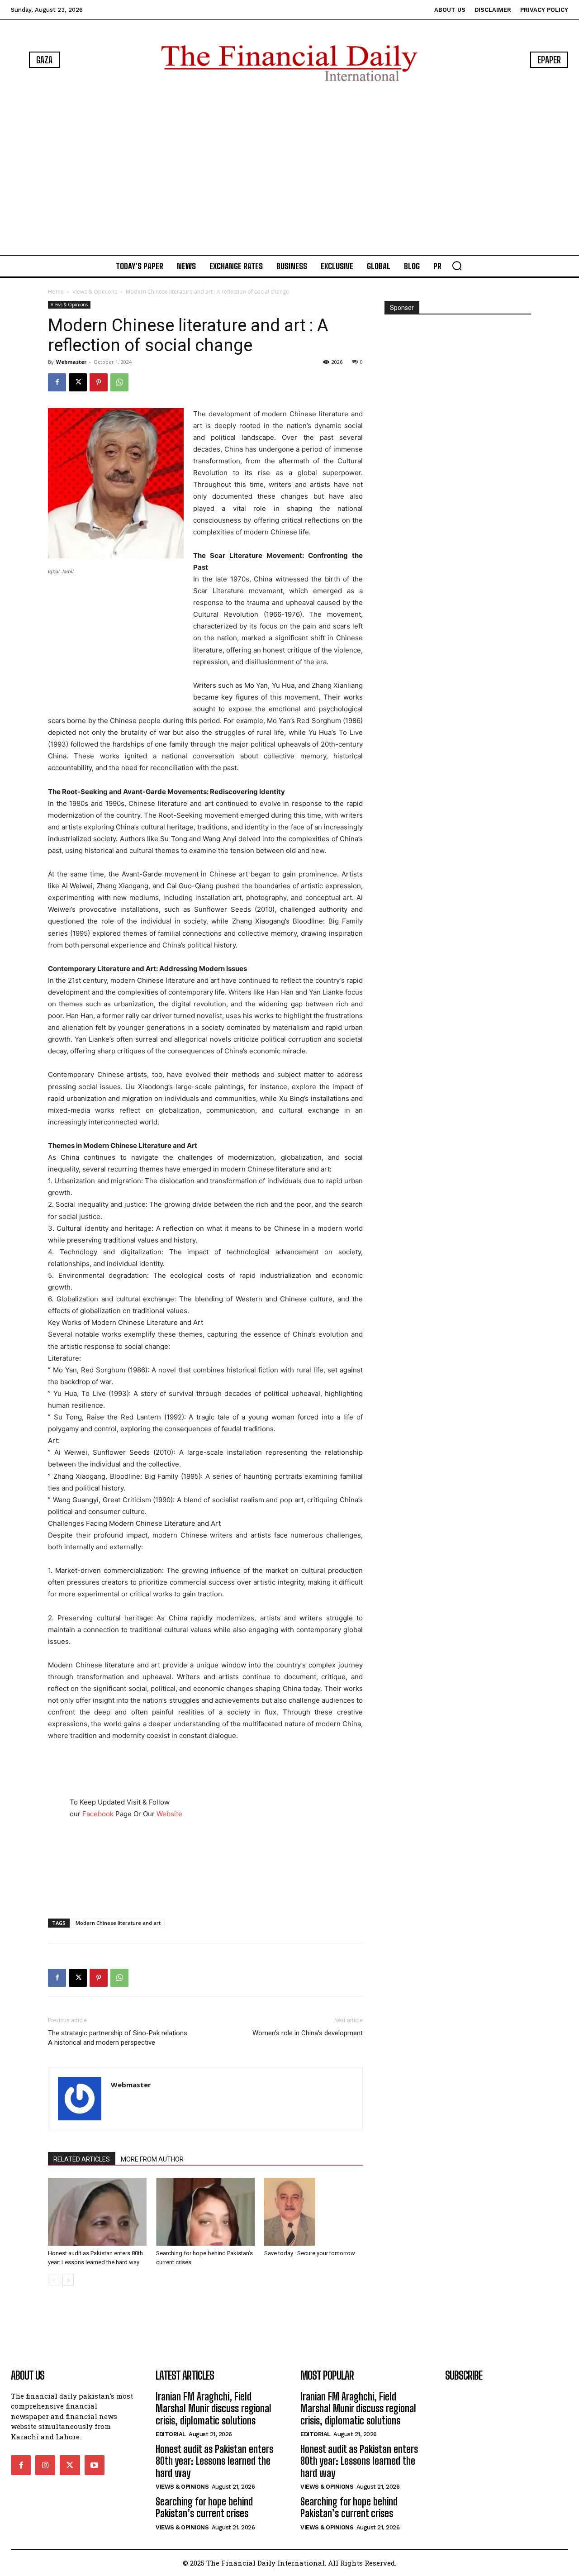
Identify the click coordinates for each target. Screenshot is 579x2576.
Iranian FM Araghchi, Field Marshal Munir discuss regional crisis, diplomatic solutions (214, 2409)
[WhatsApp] (119, 382)
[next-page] (68, 2280)
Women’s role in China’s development (308, 2033)
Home (56, 292)
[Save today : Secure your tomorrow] (313, 2212)
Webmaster (71, 362)
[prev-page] (54, 2280)
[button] (457, 266)
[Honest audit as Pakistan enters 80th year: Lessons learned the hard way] (97, 2212)
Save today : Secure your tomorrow (310, 2253)
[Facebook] (57, 382)
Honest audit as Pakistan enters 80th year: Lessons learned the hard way (214, 2461)
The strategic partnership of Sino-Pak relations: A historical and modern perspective (118, 2038)
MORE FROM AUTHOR (152, 2159)
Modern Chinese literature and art (118, 1923)
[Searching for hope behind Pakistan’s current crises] (205, 2212)
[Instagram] (45, 2465)
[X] (78, 382)
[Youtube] (95, 2465)
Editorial (171, 2434)
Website (169, 1814)
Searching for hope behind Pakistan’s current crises (204, 2507)
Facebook (98, 1814)
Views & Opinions (95, 292)
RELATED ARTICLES (82, 2159)
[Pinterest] (99, 382)
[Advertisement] (289, 170)
